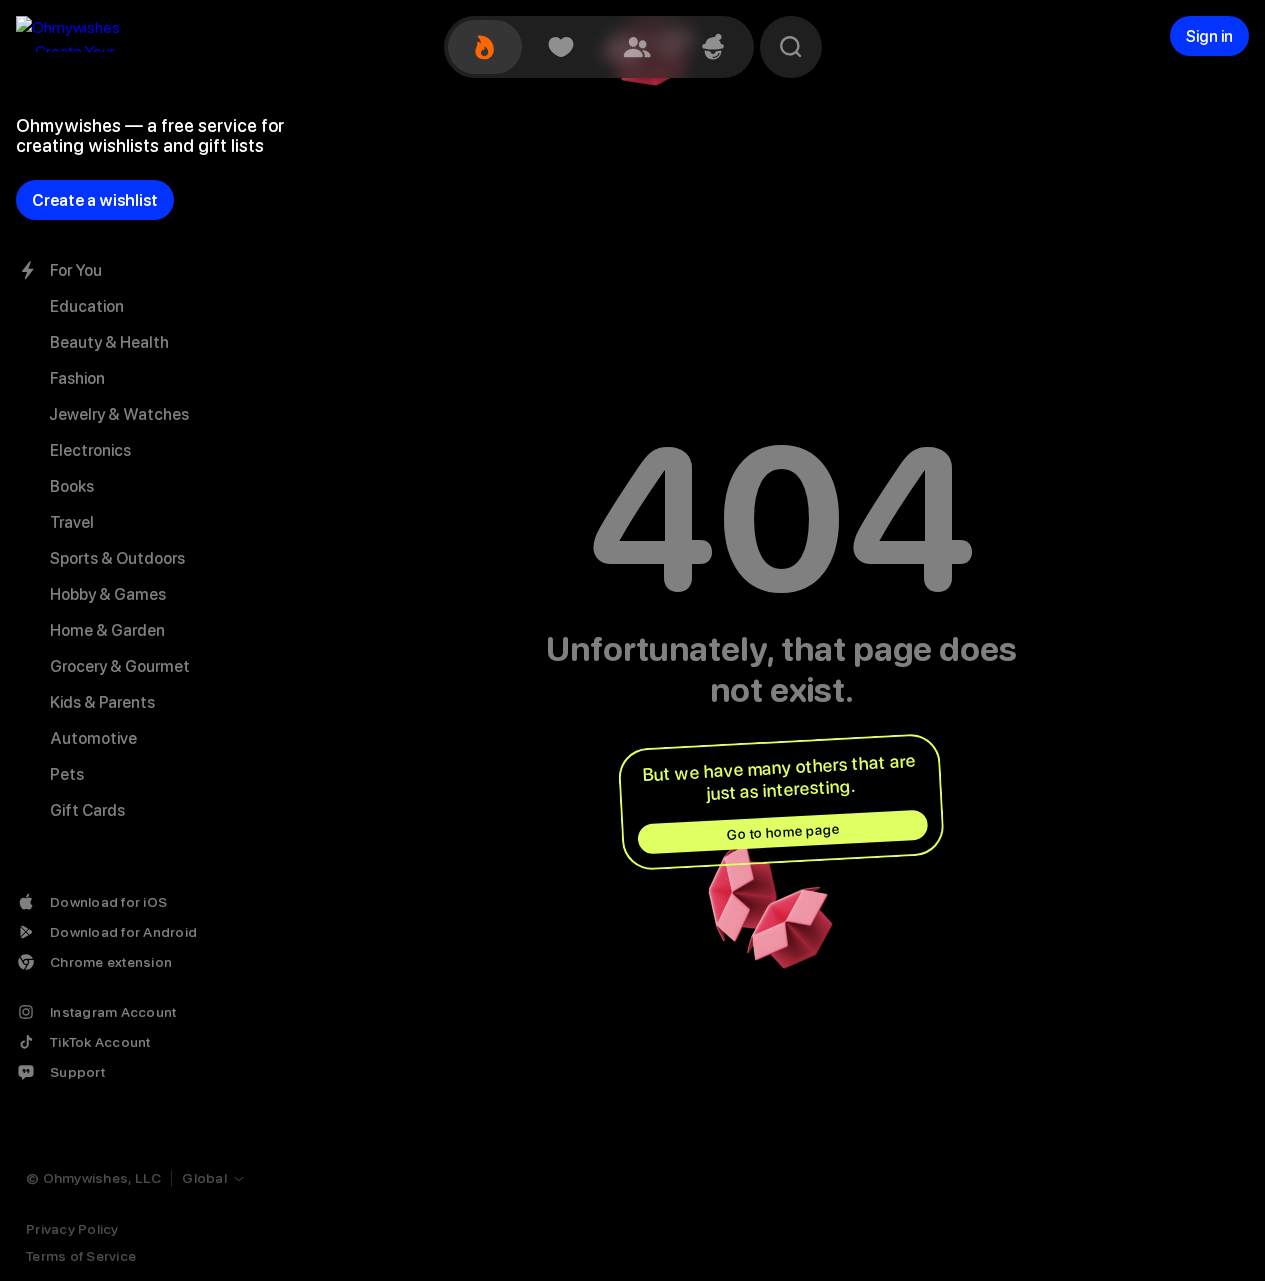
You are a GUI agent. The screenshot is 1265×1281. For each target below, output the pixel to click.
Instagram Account (113, 1012)
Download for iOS (108, 902)
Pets (67, 774)
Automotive (93, 738)
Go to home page (783, 832)
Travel (72, 522)
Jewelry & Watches (119, 414)
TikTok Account (100, 1042)
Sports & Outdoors (117, 558)
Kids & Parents (102, 702)
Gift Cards (87, 810)
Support (77, 1072)
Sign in (1209, 36)
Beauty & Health (109, 342)
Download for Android (123, 932)
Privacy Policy (72, 1229)
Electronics (90, 450)
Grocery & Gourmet (120, 666)
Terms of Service (81, 1256)
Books (72, 486)
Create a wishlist (95, 200)
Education (87, 306)
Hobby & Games (108, 594)
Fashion (77, 378)
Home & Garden (107, 630)
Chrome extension (111, 962)
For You (76, 270)
